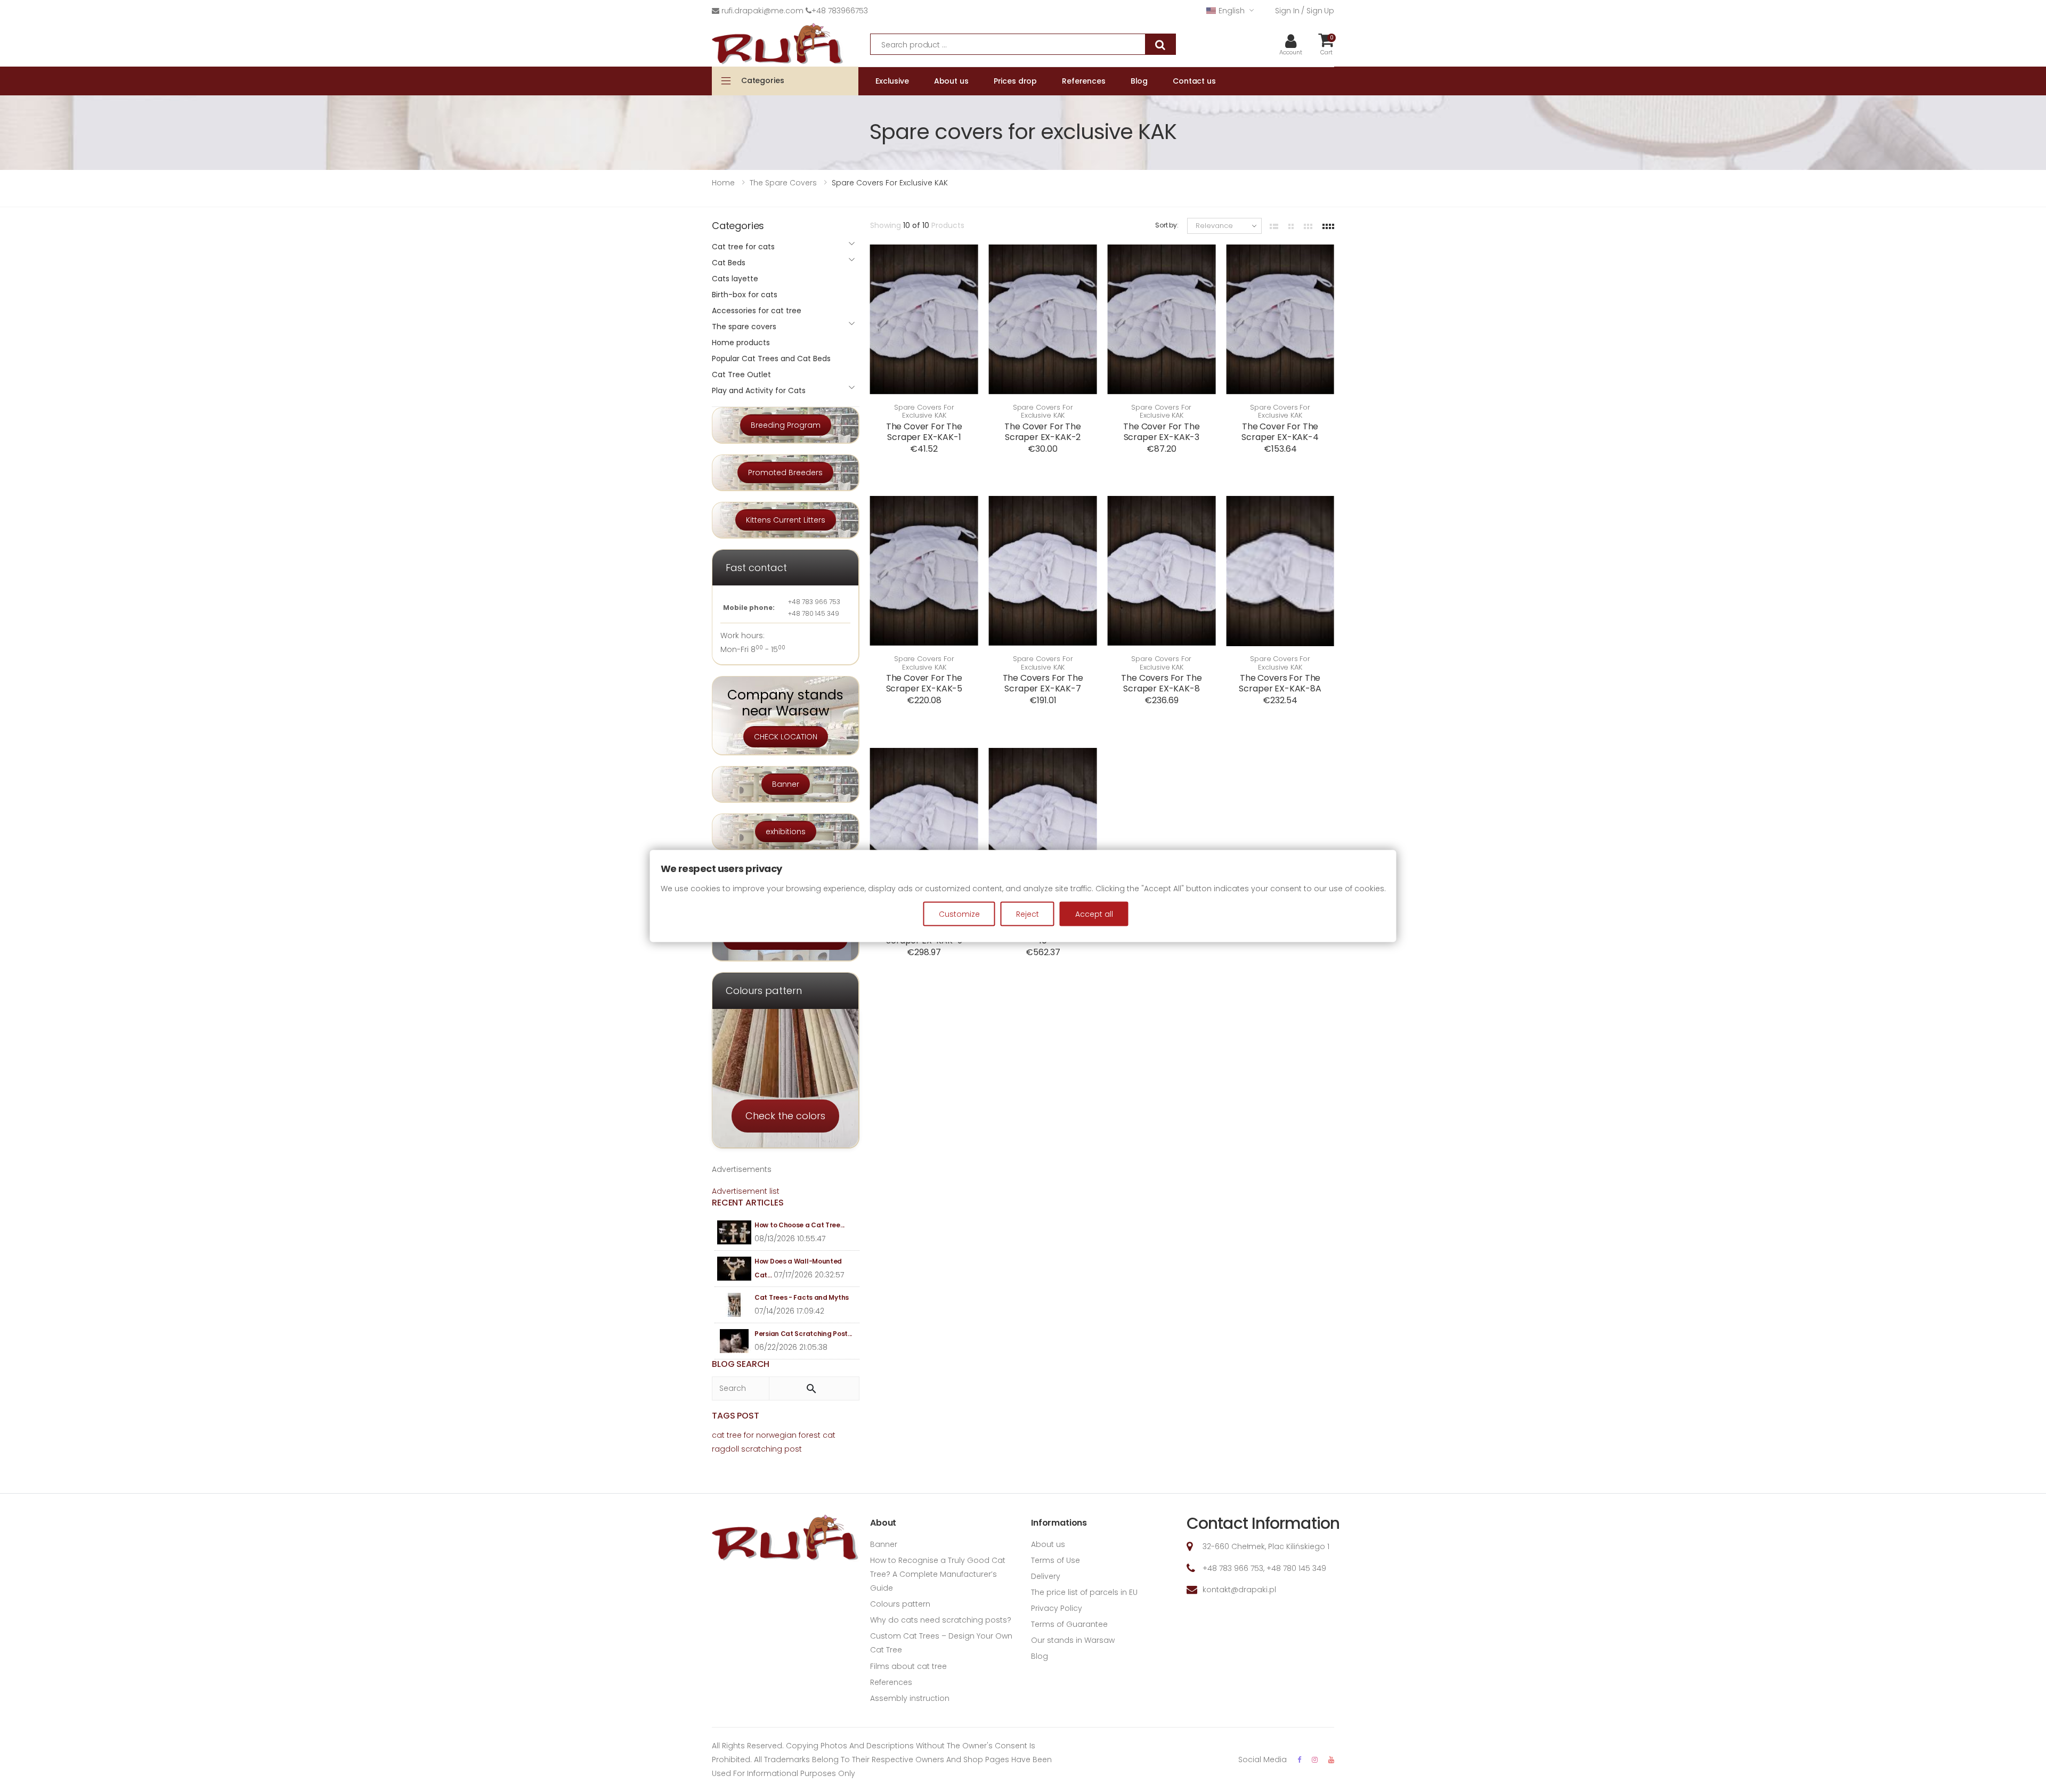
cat (829, 1435)
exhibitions (786, 832)
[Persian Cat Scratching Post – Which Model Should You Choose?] (734, 1341)
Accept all (1094, 914)
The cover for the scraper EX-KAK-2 (1042, 432)
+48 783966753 (840, 11)
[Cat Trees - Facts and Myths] (734, 1305)
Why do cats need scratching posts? (941, 1620)
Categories (763, 80)
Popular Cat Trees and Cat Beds (771, 359)
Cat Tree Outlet (741, 374)
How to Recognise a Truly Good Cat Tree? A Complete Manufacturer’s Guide (938, 1574)
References (891, 1682)
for (749, 1435)
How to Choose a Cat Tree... (799, 1225)
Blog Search (741, 1364)
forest (810, 1435)
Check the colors (785, 1116)
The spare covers (744, 327)
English (1231, 11)
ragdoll (725, 1449)
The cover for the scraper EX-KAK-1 (924, 432)
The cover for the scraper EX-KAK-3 (1161, 432)
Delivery (1046, 1576)
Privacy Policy (1057, 1608)
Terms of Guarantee (1069, 1624)
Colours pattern (900, 1604)
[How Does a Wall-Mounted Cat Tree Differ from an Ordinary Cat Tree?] (734, 1269)
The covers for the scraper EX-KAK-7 (1043, 683)
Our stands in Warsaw (1073, 1640)
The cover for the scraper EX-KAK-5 (924, 683)
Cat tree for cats (743, 247)
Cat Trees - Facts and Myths (802, 1297)
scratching (762, 1449)
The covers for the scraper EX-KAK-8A (1280, 683)
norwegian (776, 1435)
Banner (786, 784)
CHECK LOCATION (786, 737)
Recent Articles (748, 1203)
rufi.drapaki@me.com (762, 11)
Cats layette (735, 279)
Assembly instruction (910, 1698)
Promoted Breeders (785, 473)
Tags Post (736, 1416)
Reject (1028, 914)
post (793, 1449)
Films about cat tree (908, 1666)
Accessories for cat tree (757, 311)
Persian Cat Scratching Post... (803, 1334)
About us (1048, 1544)
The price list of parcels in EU (1084, 1592)
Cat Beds (729, 263)
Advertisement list (746, 1191)
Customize (959, 914)
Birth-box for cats (745, 295)
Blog (1040, 1656)
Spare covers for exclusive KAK (924, 412)
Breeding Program (786, 425)
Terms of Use (1056, 1560)
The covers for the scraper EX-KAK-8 (1161, 683)
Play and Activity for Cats (759, 390)
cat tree (727, 1435)
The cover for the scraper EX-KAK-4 (1280, 432)
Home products (741, 343)
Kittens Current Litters (786, 520)
